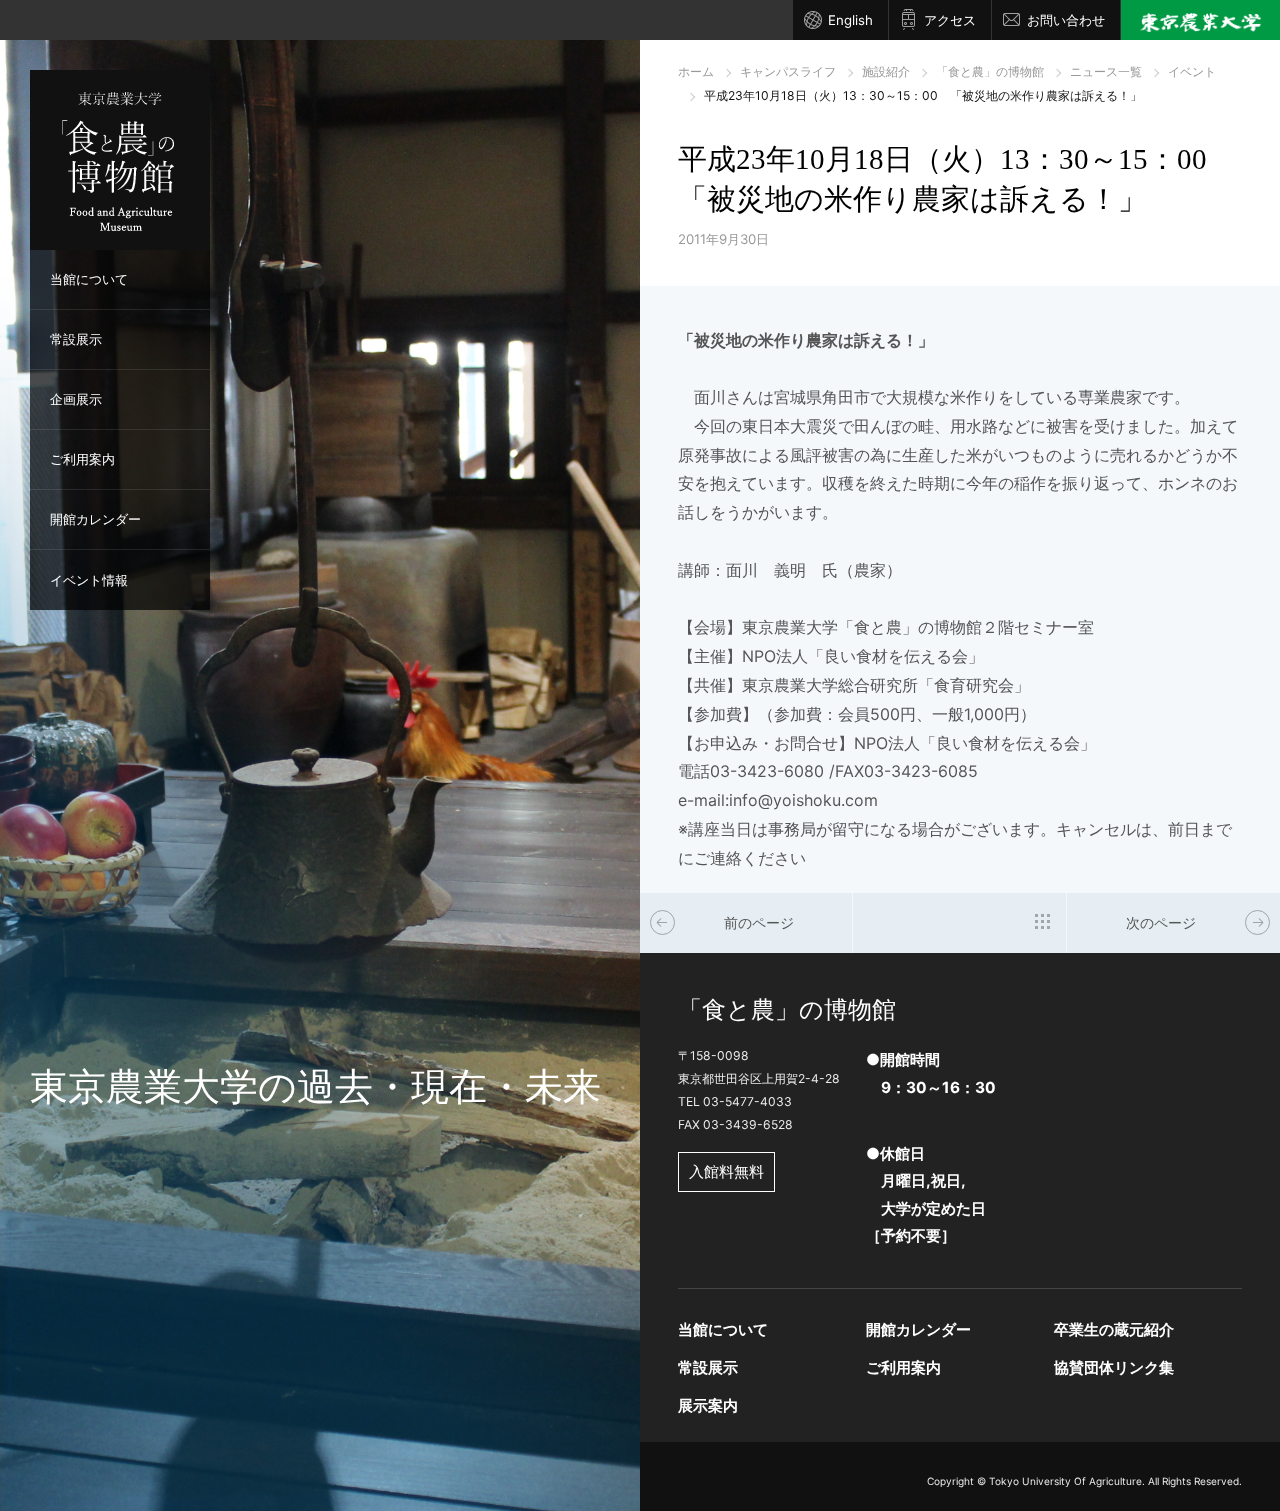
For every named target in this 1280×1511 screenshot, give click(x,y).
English (850, 20)
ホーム (696, 71)
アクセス (950, 20)
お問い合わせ (1066, 20)
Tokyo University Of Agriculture (1065, 1481)
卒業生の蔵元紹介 (1114, 1329)
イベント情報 (89, 580)
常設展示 (76, 339)
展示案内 (708, 1405)
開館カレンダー (95, 519)
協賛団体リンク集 (1114, 1367)
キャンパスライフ (788, 71)
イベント (1192, 71)
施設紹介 (886, 71)
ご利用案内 (82, 459)
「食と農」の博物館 (990, 71)
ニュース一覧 (1106, 71)
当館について (89, 279)
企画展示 (76, 399)
